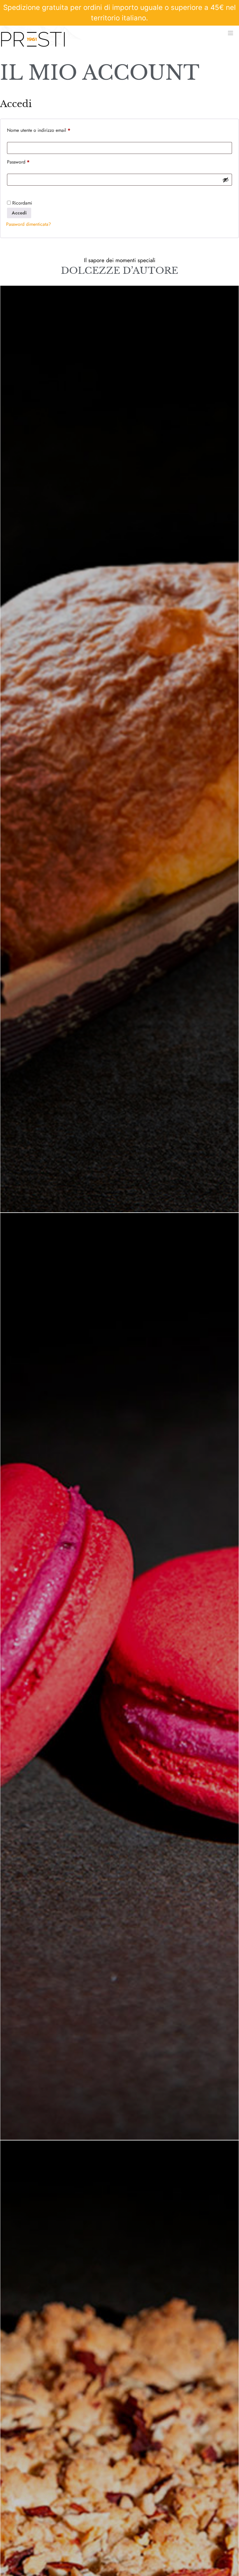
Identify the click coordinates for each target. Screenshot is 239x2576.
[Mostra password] (226, 180)
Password (27, 161)
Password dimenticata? (29, 224)
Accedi (19, 213)
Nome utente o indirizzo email (47, 130)
